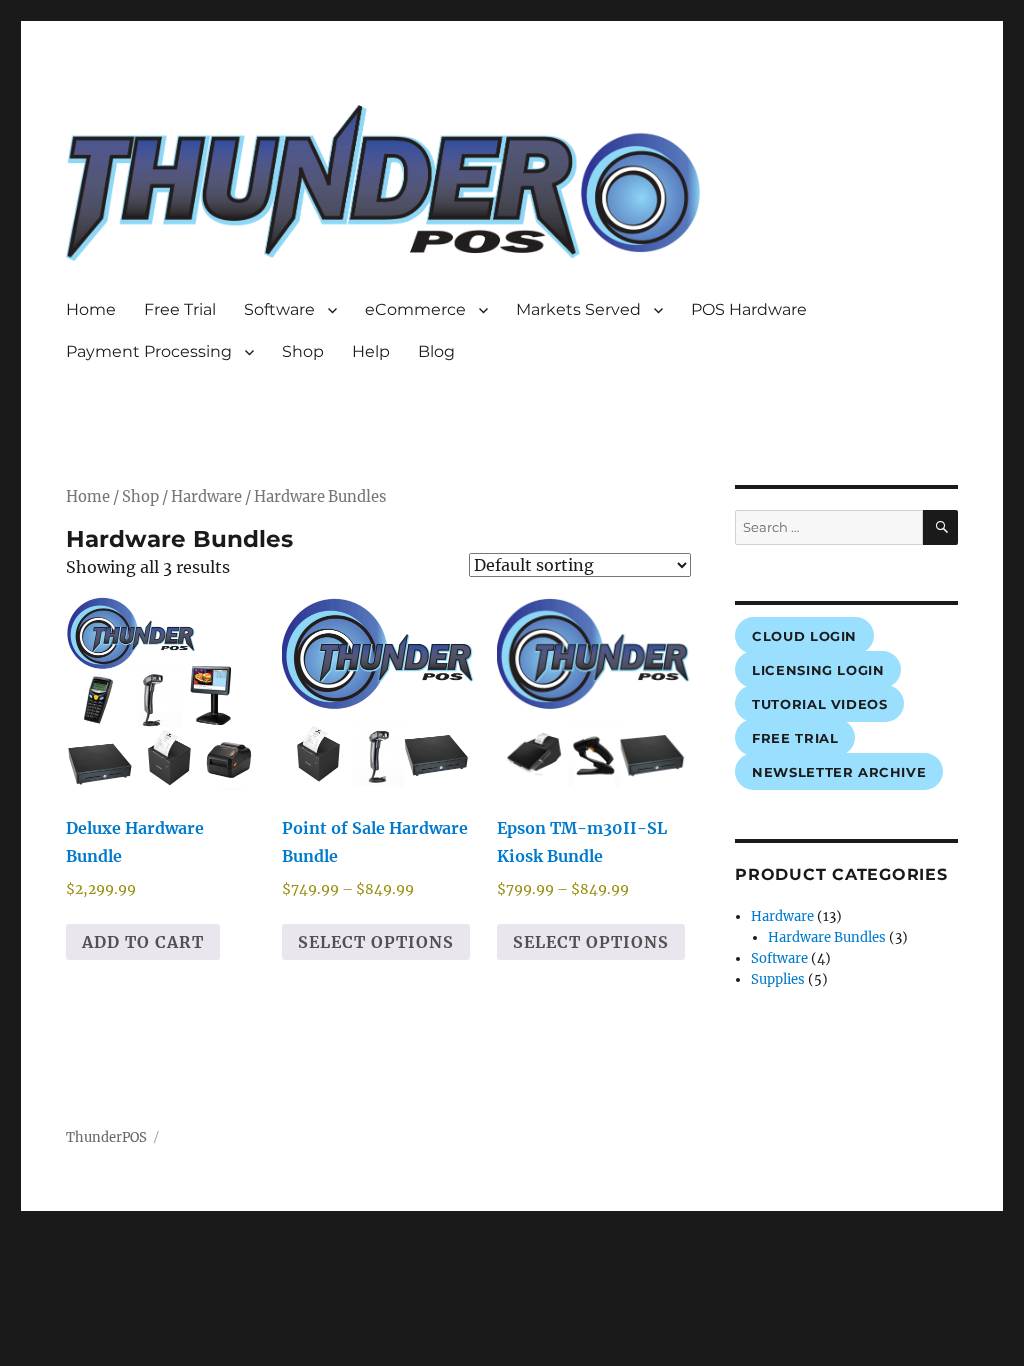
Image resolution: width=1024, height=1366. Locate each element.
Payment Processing (149, 351)
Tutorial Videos (819, 704)
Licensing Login (818, 670)
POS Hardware (749, 309)
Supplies (778, 979)
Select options (376, 942)
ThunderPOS (106, 1137)
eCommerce (415, 309)
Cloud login (804, 636)
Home (91, 309)
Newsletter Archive (839, 772)
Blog (436, 351)
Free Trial (180, 309)
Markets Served (578, 309)
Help (371, 351)
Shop (303, 351)
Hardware (206, 497)
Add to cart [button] (143, 942)
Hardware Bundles (827, 937)
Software (279, 309)
